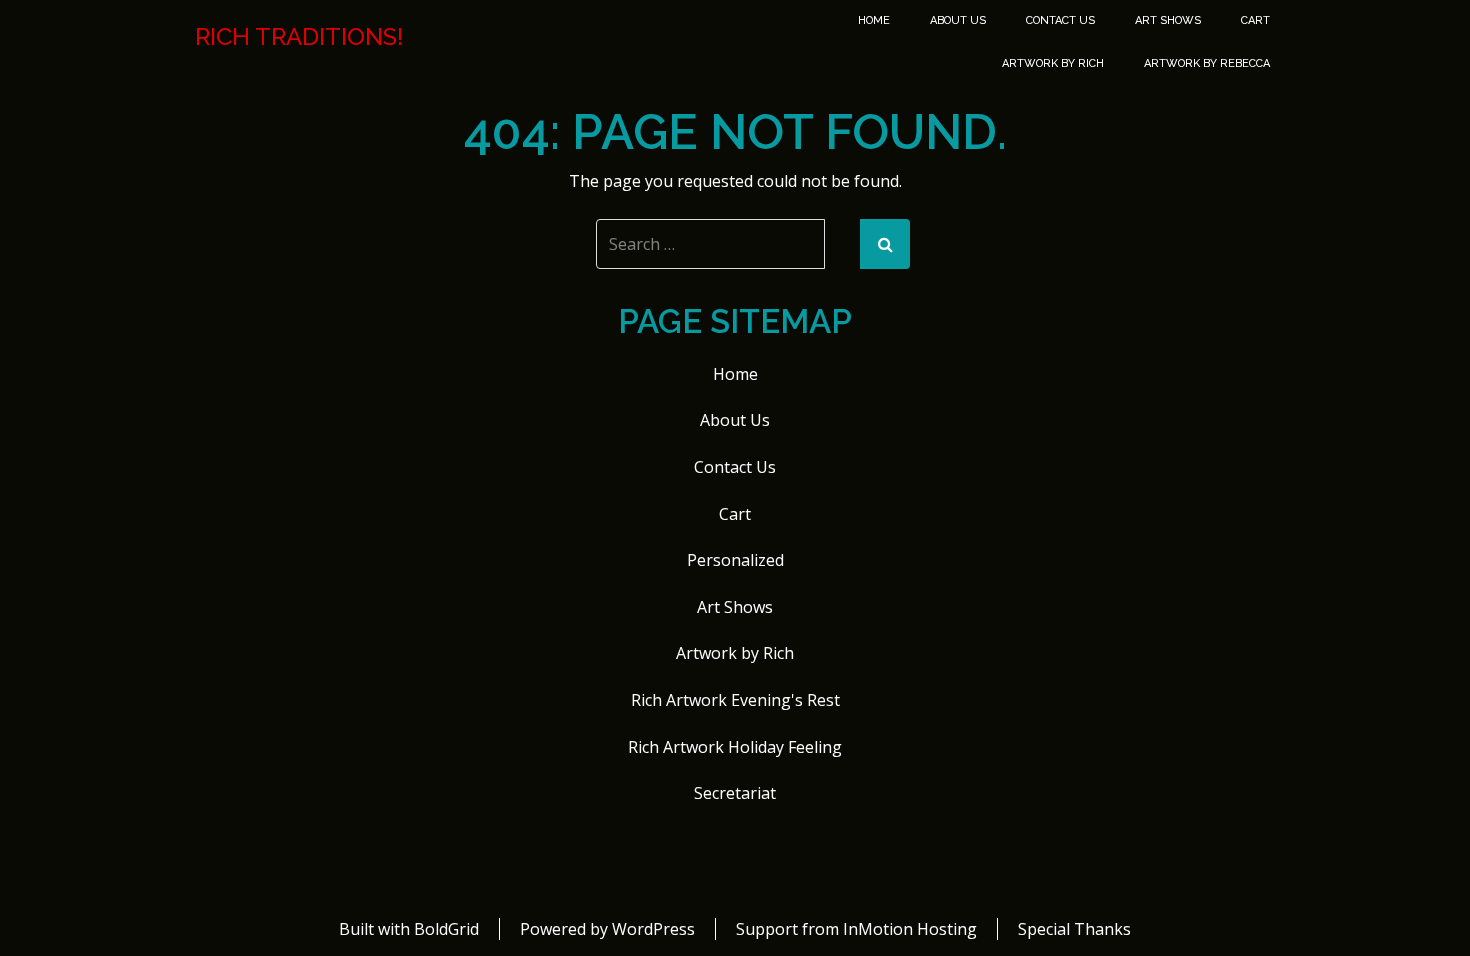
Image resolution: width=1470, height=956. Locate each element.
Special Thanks (1074, 929)
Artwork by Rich (1053, 63)
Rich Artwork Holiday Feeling (735, 747)
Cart (1255, 20)
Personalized (735, 560)
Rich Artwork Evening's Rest (735, 700)
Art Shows (1168, 20)
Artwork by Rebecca (1207, 63)
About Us (958, 20)
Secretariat (735, 793)
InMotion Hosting (910, 929)
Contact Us (1060, 20)
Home (874, 20)
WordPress (653, 929)
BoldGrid (446, 929)
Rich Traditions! (299, 37)
